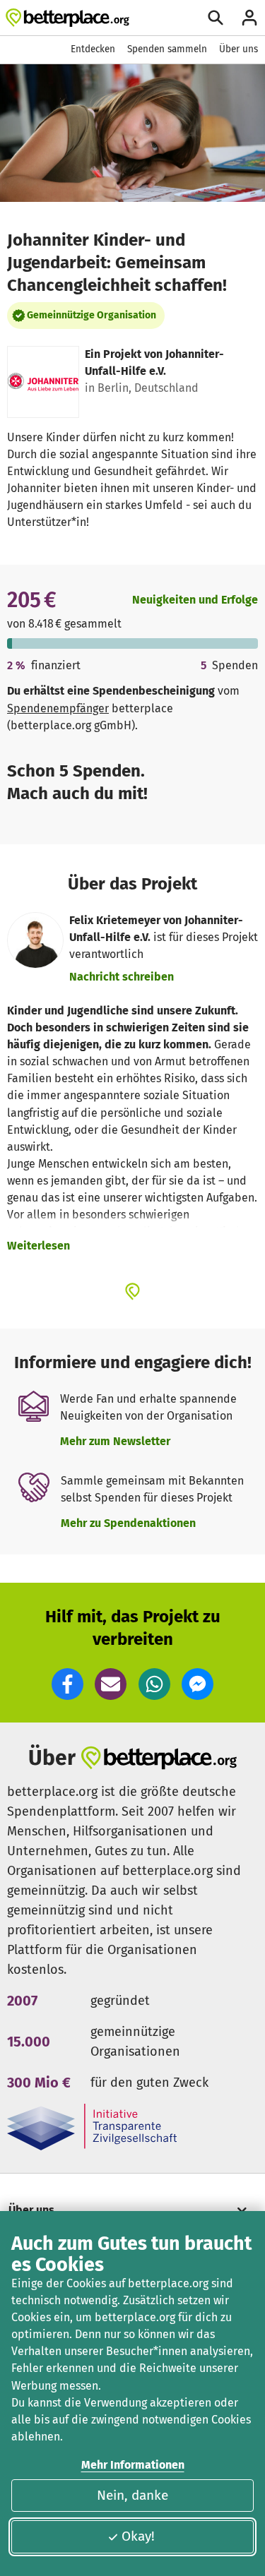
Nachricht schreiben (122, 977)
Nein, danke (132, 2495)
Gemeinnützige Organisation (92, 315)
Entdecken (93, 49)
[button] (67, 1684)
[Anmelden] (249, 18)
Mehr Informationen (133, 2465)
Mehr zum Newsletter (115, 1441)
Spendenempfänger (58, 708)
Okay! (138, 2536)
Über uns (238, 49)
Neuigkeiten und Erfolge (195, 600)
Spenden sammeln (167, 49)
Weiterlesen (39, 1246)
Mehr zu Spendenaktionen (128, 1523)
